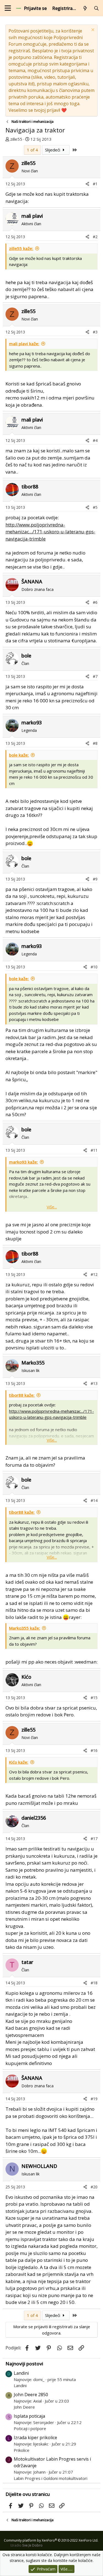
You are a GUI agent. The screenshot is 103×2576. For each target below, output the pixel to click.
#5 (95, 507)
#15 (94, 1698)
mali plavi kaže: (24, 344)
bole (26, 656)
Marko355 (33, 1363)
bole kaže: (19, 755)
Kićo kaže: (19, 1762)
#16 (94, 1750)
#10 (94, 967)
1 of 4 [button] (32, 150)
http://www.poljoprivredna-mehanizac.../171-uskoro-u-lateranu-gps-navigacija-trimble (50, 532)
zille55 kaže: (21, 248)
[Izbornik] (8, 8)
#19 (94, 2099)
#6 (95, 602)
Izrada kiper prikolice (35, 2438)
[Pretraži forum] (96, 8)
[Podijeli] (87, 184)
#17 (94, 1839)
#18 (94, 1983)
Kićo (26, 1677)
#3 (95, 332)
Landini (21, 2373)
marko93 (32, 722)
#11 (94, 1150)
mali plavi (32, 216)
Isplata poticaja (29, 2416)
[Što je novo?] (85, 8)
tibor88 (30, 487)
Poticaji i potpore (30, 2428)
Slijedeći (53, 150)
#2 (95, 237)
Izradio (27, 2545)
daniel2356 (34, 1818)
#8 (95, 743)
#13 (94, 1383)
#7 (95, 676)
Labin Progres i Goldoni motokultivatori (51, 2478)
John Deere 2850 (31, 2395)
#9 (95, 879)
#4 (95, 440)
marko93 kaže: (23, 1162)
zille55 (16, 139)
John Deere (24, 2407)
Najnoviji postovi (24, 2364)
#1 (95, 184)
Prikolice (22, 2450)
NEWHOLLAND (39, 2166)
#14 (94, 1500)
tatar (27, 1962)
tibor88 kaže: (22, 1395)
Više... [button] (52, 1207)
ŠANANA (32, 581)
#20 (94, 2187)
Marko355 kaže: (25, 1628)
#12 (94, 1274)
